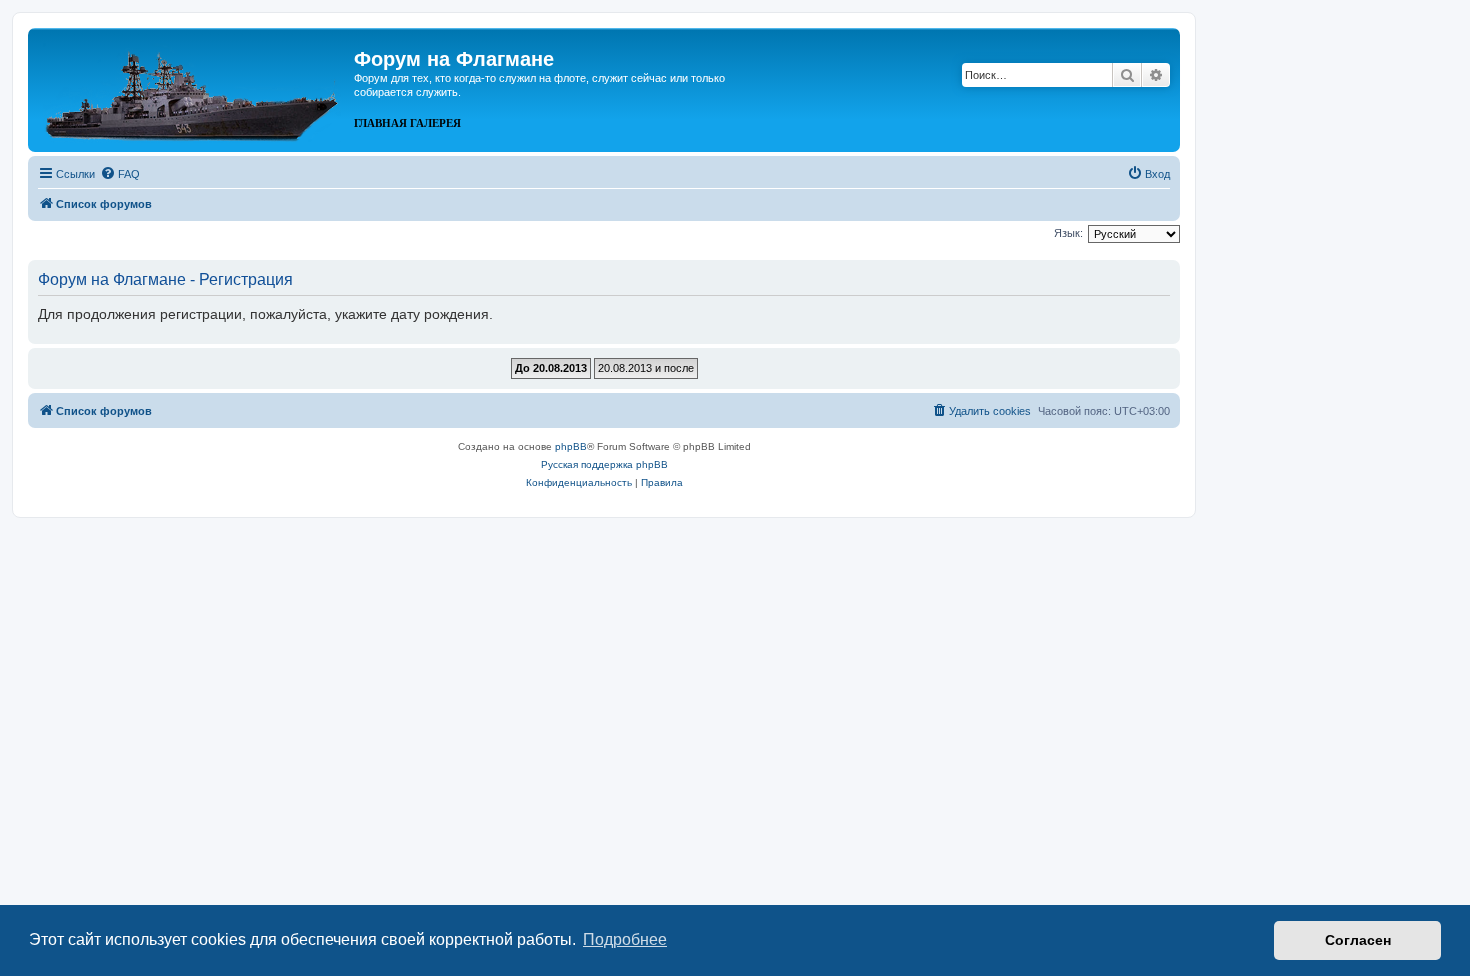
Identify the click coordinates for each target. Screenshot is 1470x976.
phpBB (571, 446)
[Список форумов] (193, 88)
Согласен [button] (1358, 940)
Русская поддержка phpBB (604, 464)
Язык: (1068, 233)
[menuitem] (120, 174)
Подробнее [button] (625, 939)
